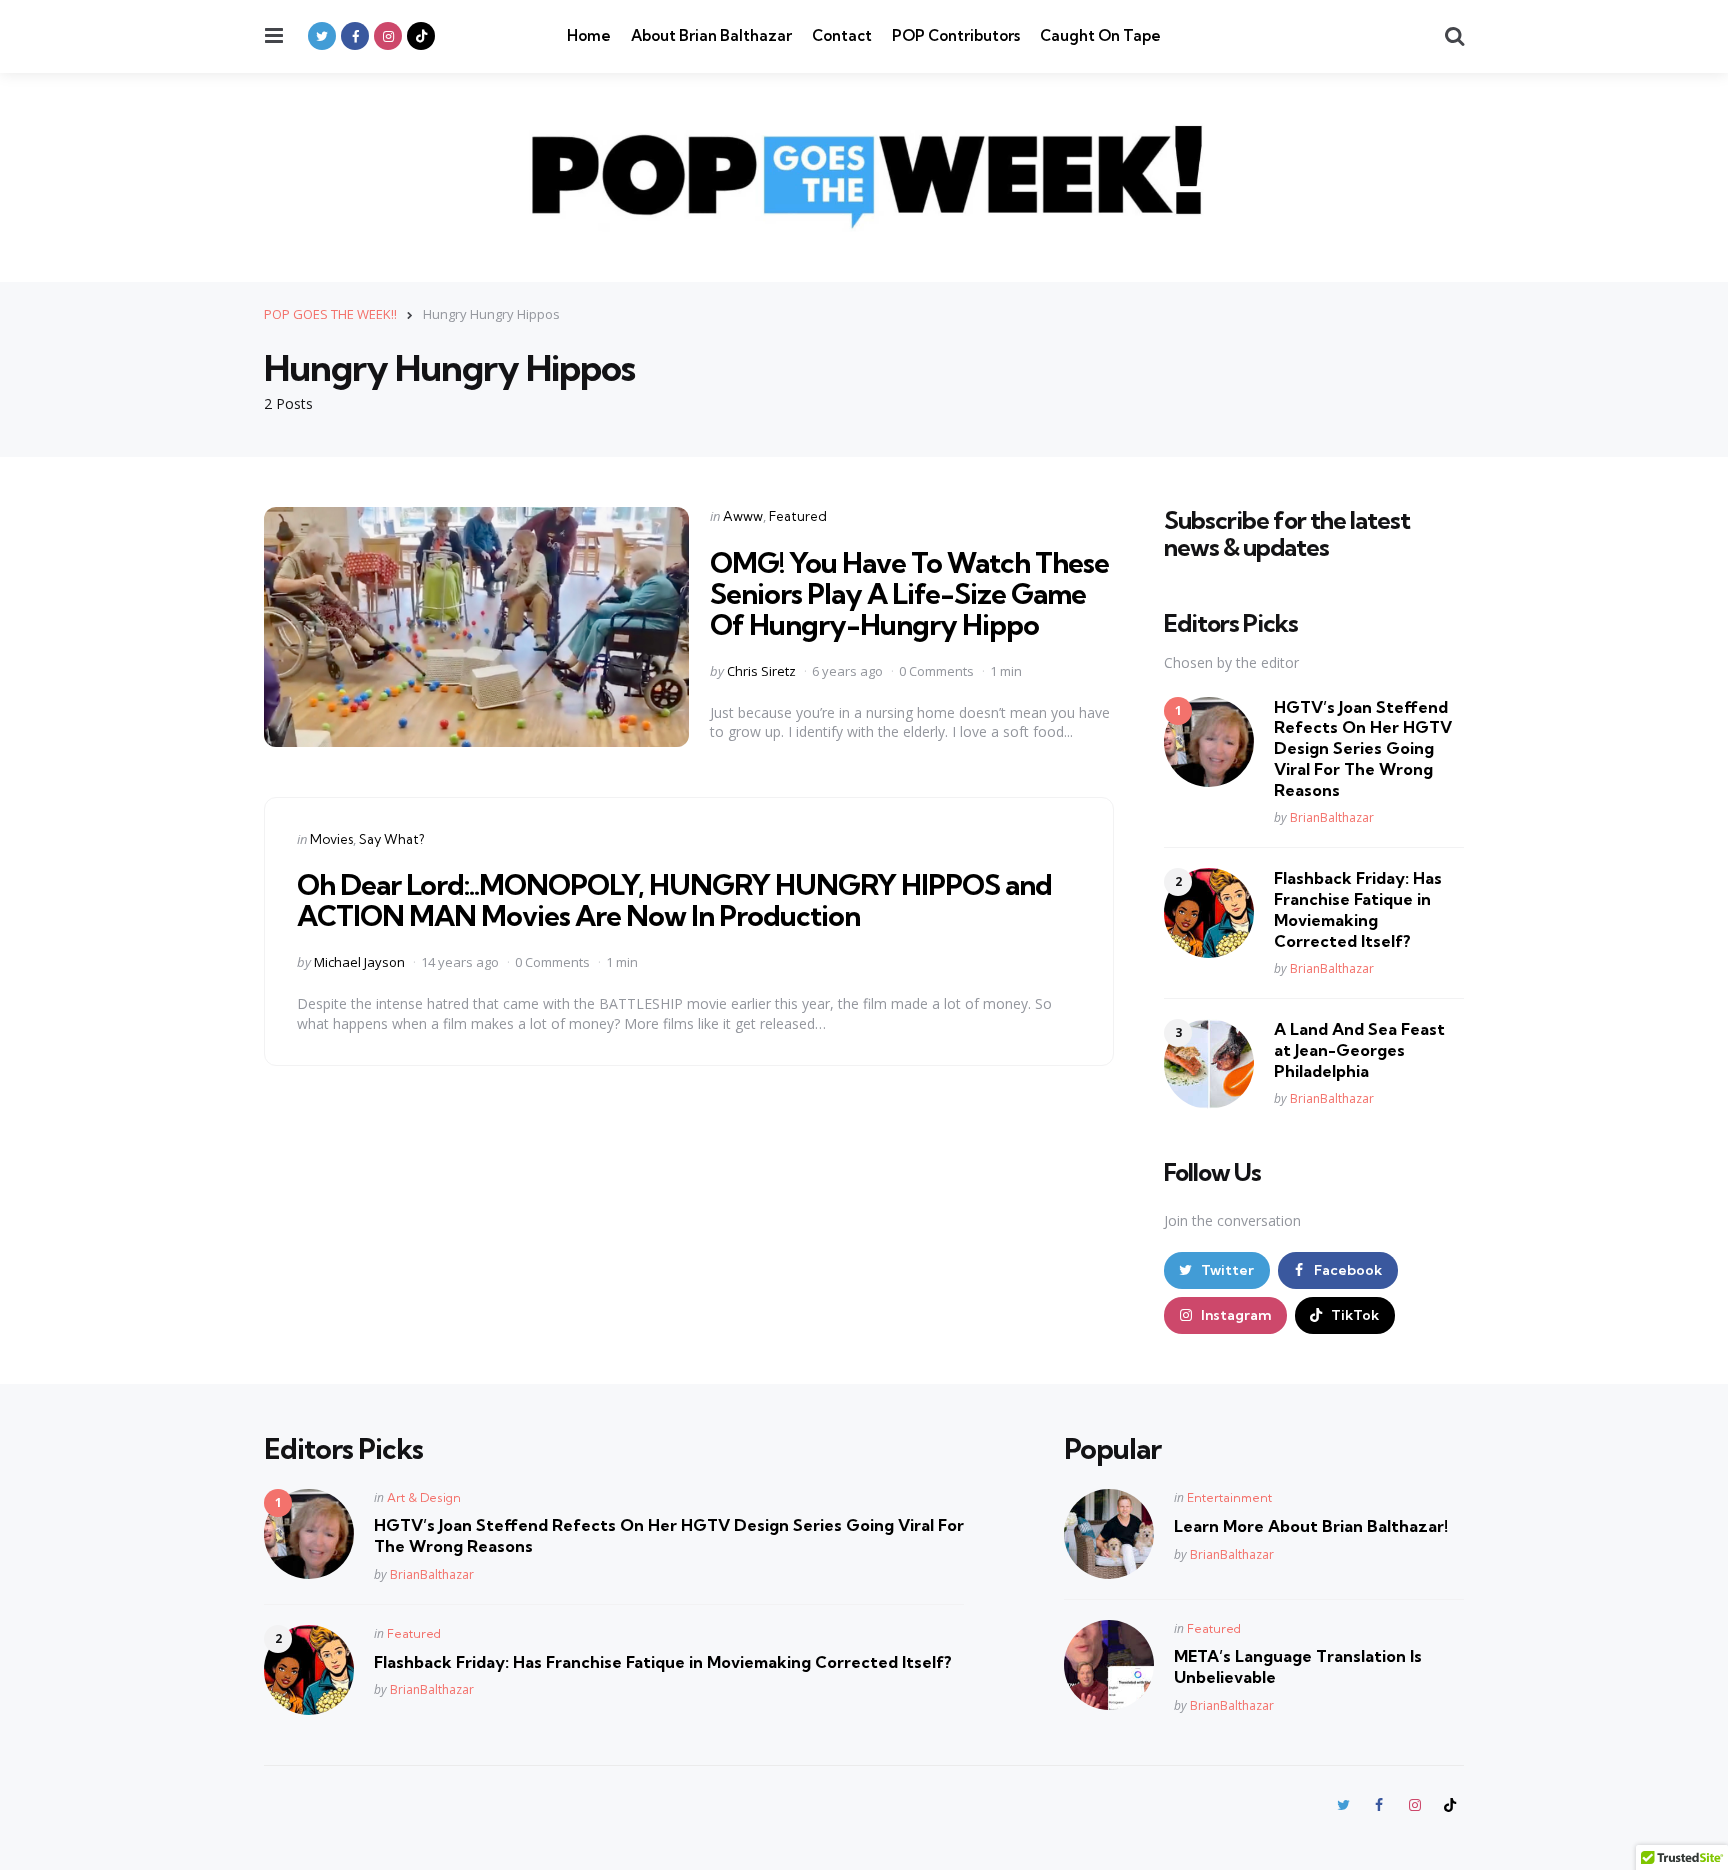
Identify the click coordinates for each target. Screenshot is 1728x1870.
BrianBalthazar (1332, 817)
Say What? (391, 839)
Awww (743, 516)
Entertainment (1229, 1497)
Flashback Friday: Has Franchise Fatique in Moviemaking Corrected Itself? (1358, 909)
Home (589, 35)
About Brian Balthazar (711, 35)
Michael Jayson (359, 962)
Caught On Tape (1100, 35)
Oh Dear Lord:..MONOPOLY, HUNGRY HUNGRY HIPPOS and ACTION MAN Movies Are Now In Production (674, 900)
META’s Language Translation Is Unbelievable (1298, 1666)
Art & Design (424, 1497)
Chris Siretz (761, 671)
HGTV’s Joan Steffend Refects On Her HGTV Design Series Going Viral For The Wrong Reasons (1363, 748)
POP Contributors (956, 35)
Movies (331, 839)
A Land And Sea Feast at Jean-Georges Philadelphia (1359, 1050)
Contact (842, 35)
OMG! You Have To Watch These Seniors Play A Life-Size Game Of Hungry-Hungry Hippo (909, 593)
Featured (798, 516)
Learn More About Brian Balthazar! (1311, 1526)
